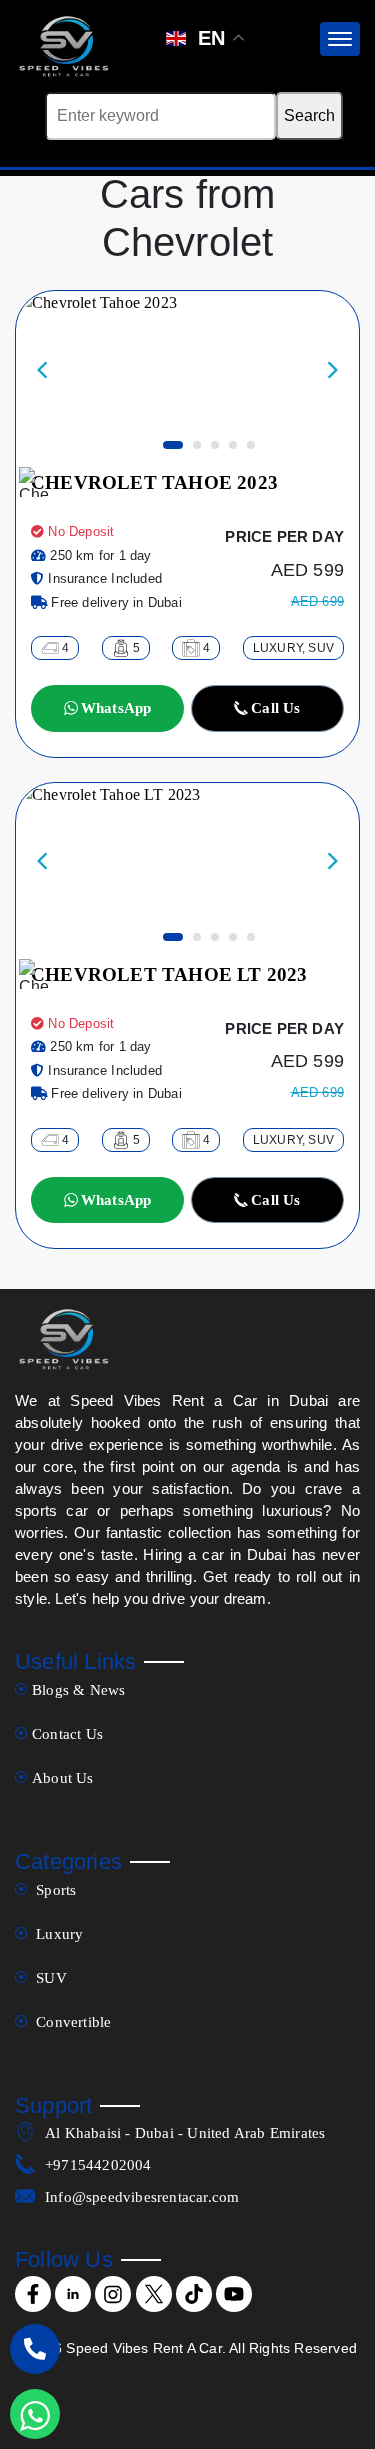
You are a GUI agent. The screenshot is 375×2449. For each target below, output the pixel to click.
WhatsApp (116, 708)
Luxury (57, 1934)
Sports (54, 1890)
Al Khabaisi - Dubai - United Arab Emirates (185, 2133)
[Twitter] (154, 2294)
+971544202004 (98, 2165)
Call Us (275, 708)
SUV (49, 1978)
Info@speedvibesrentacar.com (142, 2197)
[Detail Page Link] (96, 372)
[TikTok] (194, 2294)
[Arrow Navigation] (50, 374)
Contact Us (67, 1734)
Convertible (71, 2022)
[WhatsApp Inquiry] (35, 2414)
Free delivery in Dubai (114, 602)
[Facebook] (33, 2294)
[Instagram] (113, 2294)
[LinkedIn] (73, 2294)
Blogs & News (78, 1690)
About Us (63, 1778)
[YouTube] (234, 2294)
